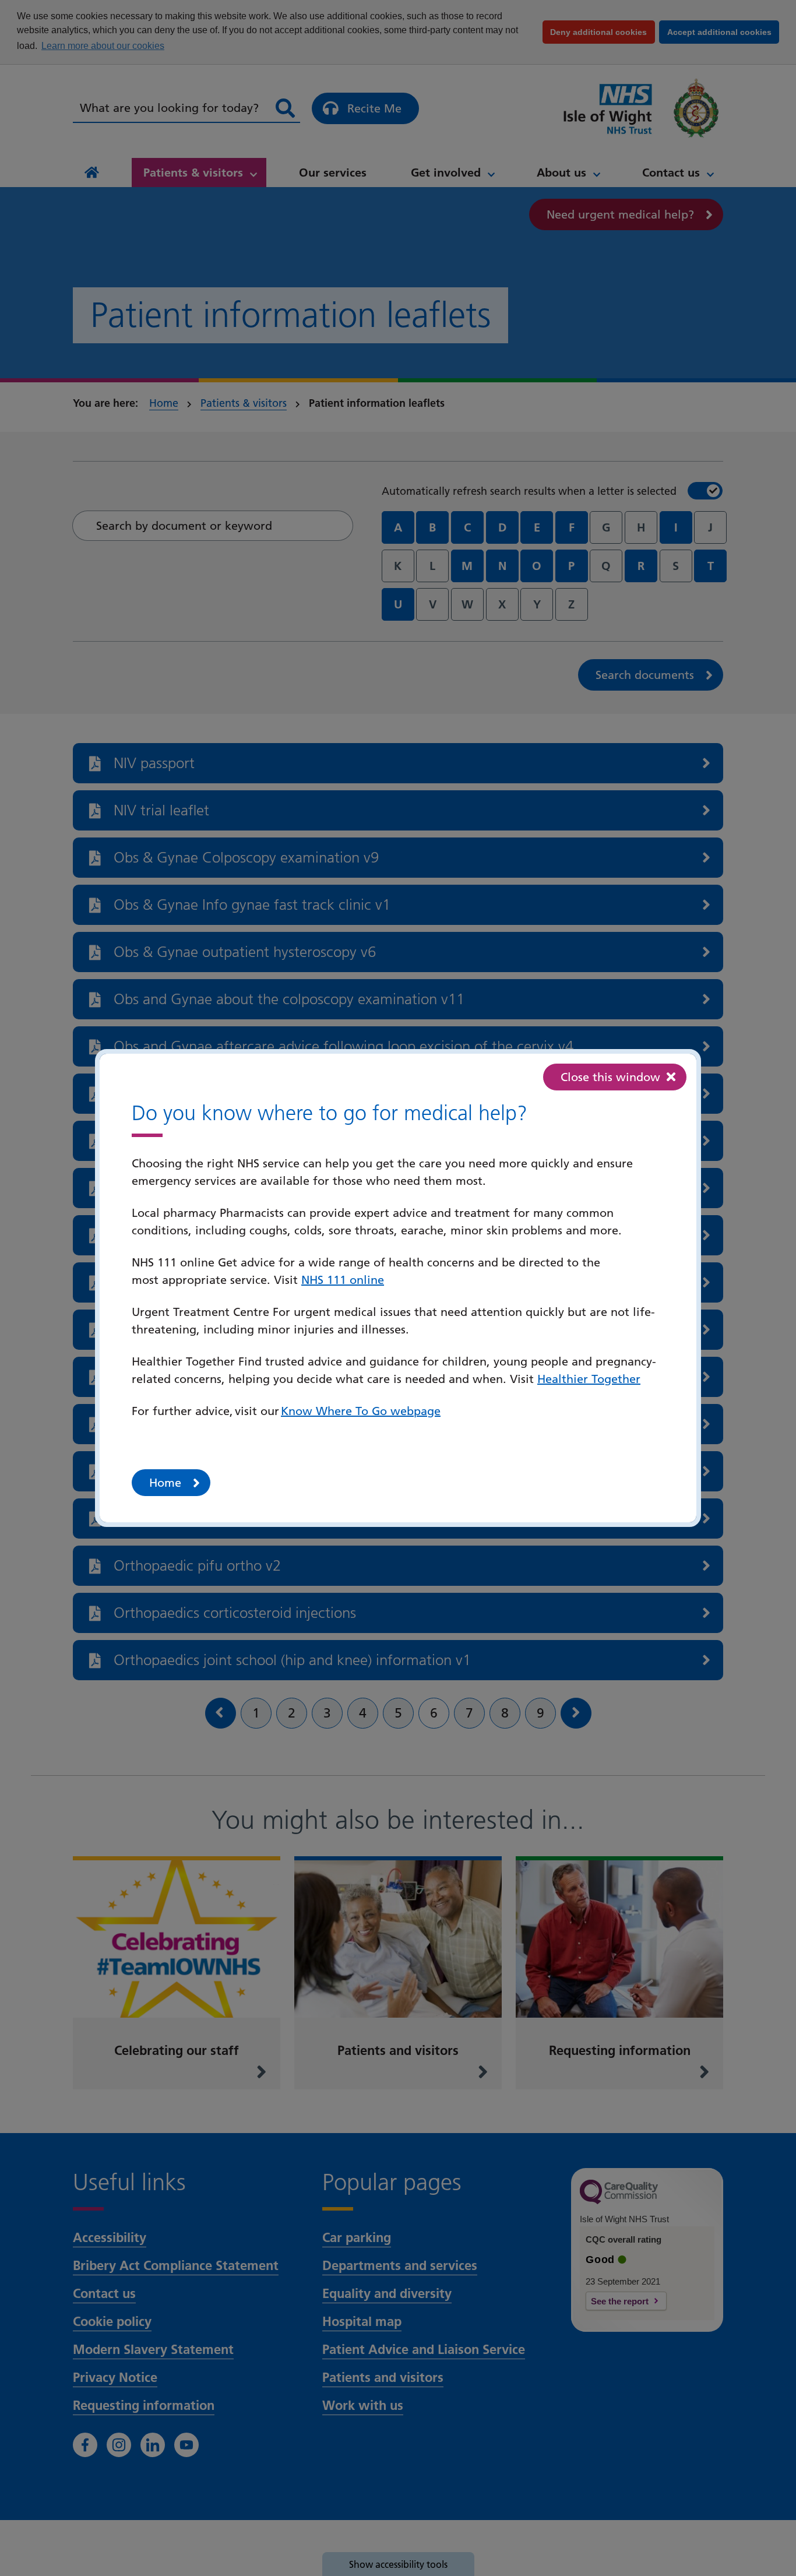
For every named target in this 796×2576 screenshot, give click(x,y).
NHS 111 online (343, 1280)
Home (165, 1483)
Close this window (610, 1077)
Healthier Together (589, 1379)
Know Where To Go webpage (361, 1411)
